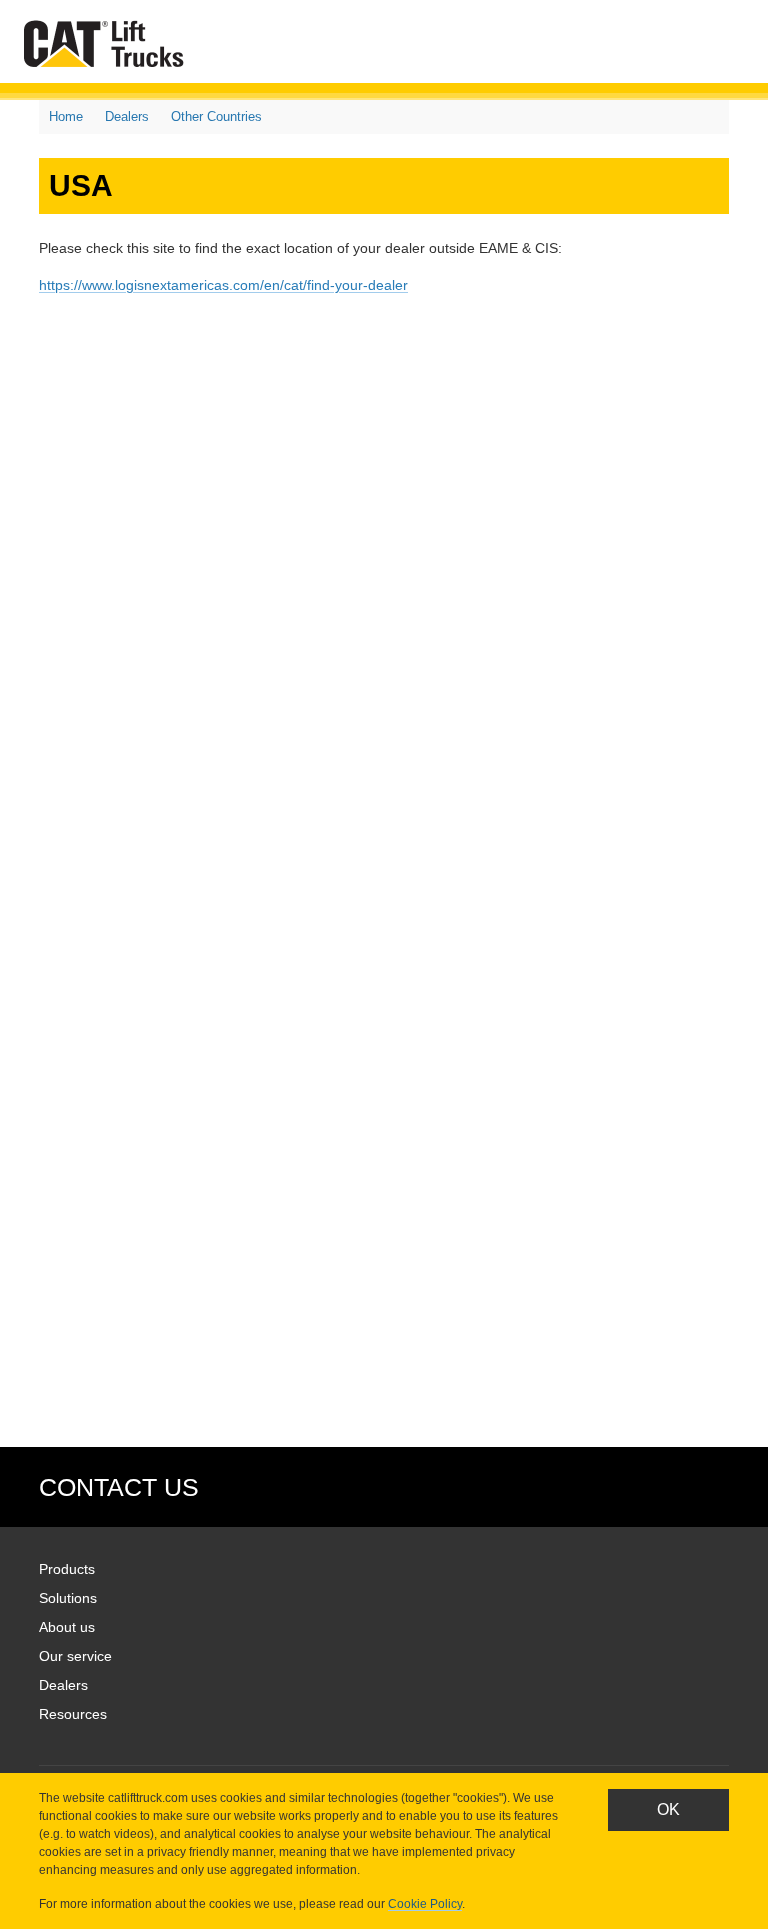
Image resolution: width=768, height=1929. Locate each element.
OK (668, 1809)
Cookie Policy (425, 1904)
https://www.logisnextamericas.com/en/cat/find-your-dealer (223, 285)
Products (67, 1569)
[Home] (108, 43)
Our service (75, 1656)
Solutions (68, 1598)
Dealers (127, 116)
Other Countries (216, 116)
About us (67, 1627)
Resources (73, 1714)
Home (66, 116)
